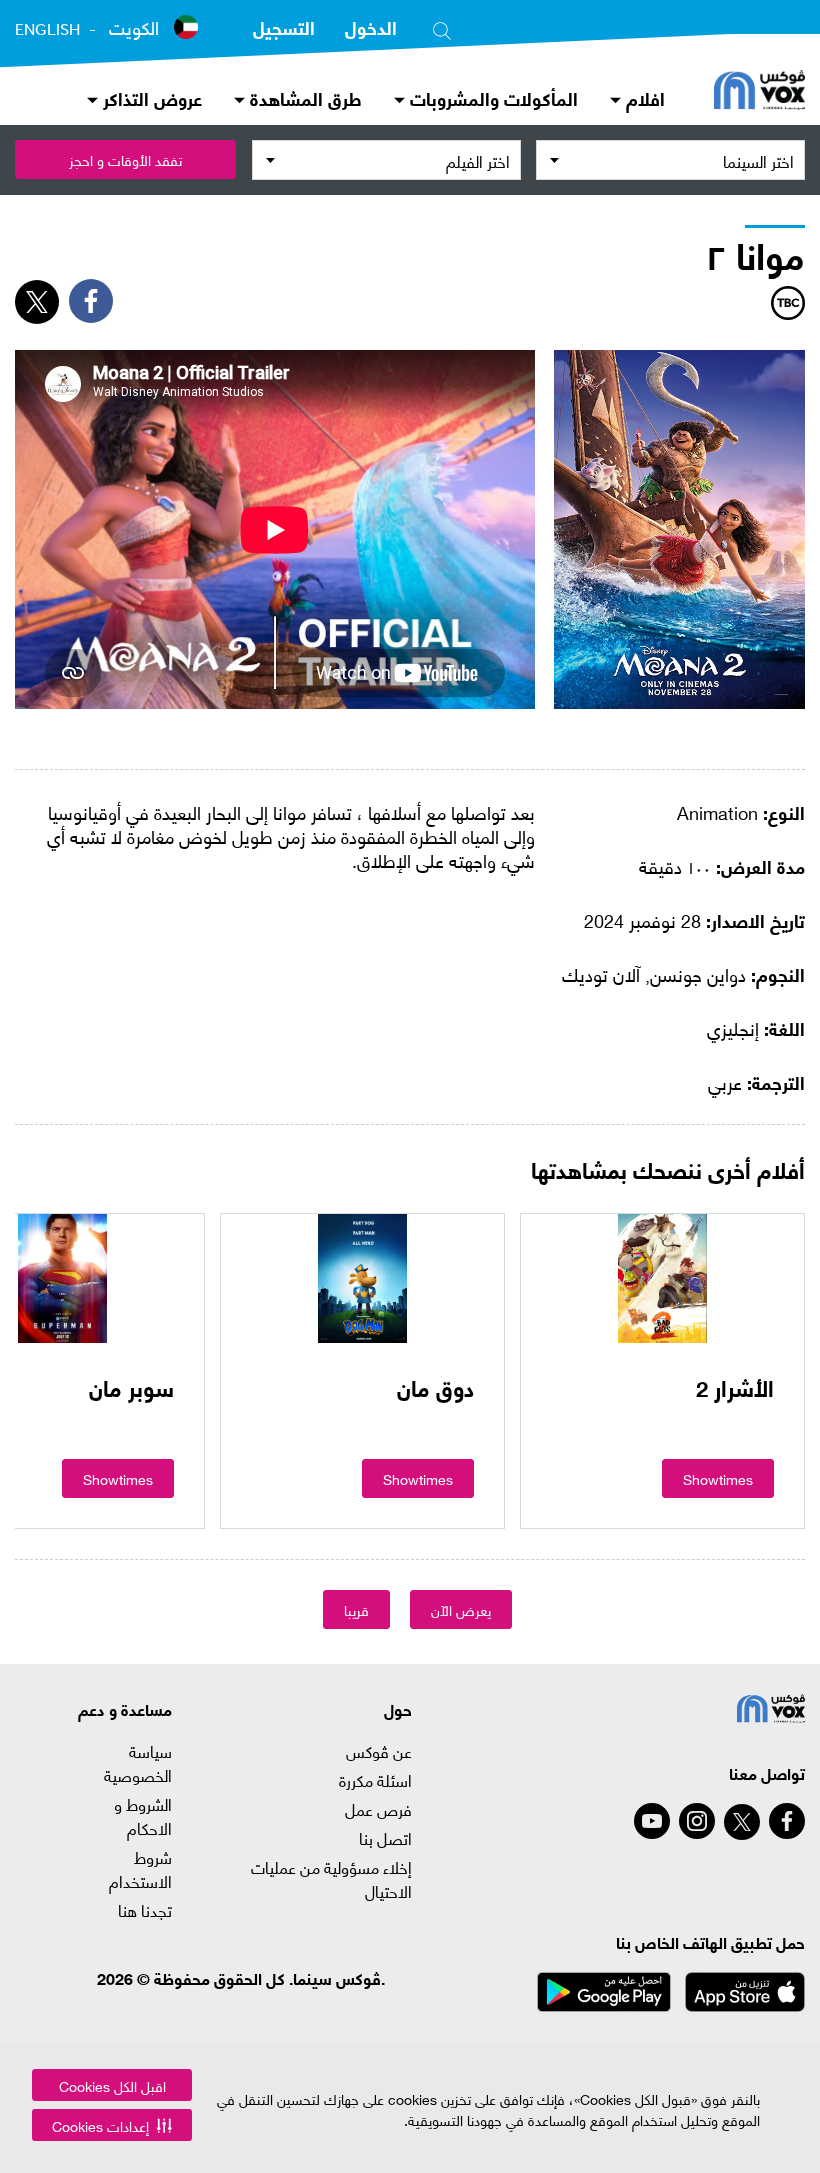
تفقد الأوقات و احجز (125, 159)
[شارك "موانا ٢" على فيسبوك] (91, 301)
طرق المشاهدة (303, 97)
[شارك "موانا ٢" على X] (37, 302)
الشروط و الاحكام (143, 1816)
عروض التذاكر (150, 97)
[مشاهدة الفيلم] (662, 1278)
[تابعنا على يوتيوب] (652, 1821)
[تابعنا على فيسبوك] (787, 1821)
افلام (643, 97)
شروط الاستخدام (140, 1869)
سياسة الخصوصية (138, 1763)
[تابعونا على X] (742, 1822)
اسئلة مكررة (375, 1780)
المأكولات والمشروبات (491, 97)
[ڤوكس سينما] (759, 92)
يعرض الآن (461, 1609)
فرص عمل (378, 1809)
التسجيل (284, 26)
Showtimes (718, 1478)
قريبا (356, 1609)
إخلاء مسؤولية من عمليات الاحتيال (331, 1879)
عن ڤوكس (379, 1751)
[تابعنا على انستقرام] (697, 1821)
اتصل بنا (385, 1838)
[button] (112, 2125)
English (47, 29)
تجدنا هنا (145, 1910)
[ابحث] (442, 27)
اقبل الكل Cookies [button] (112, 2085)
